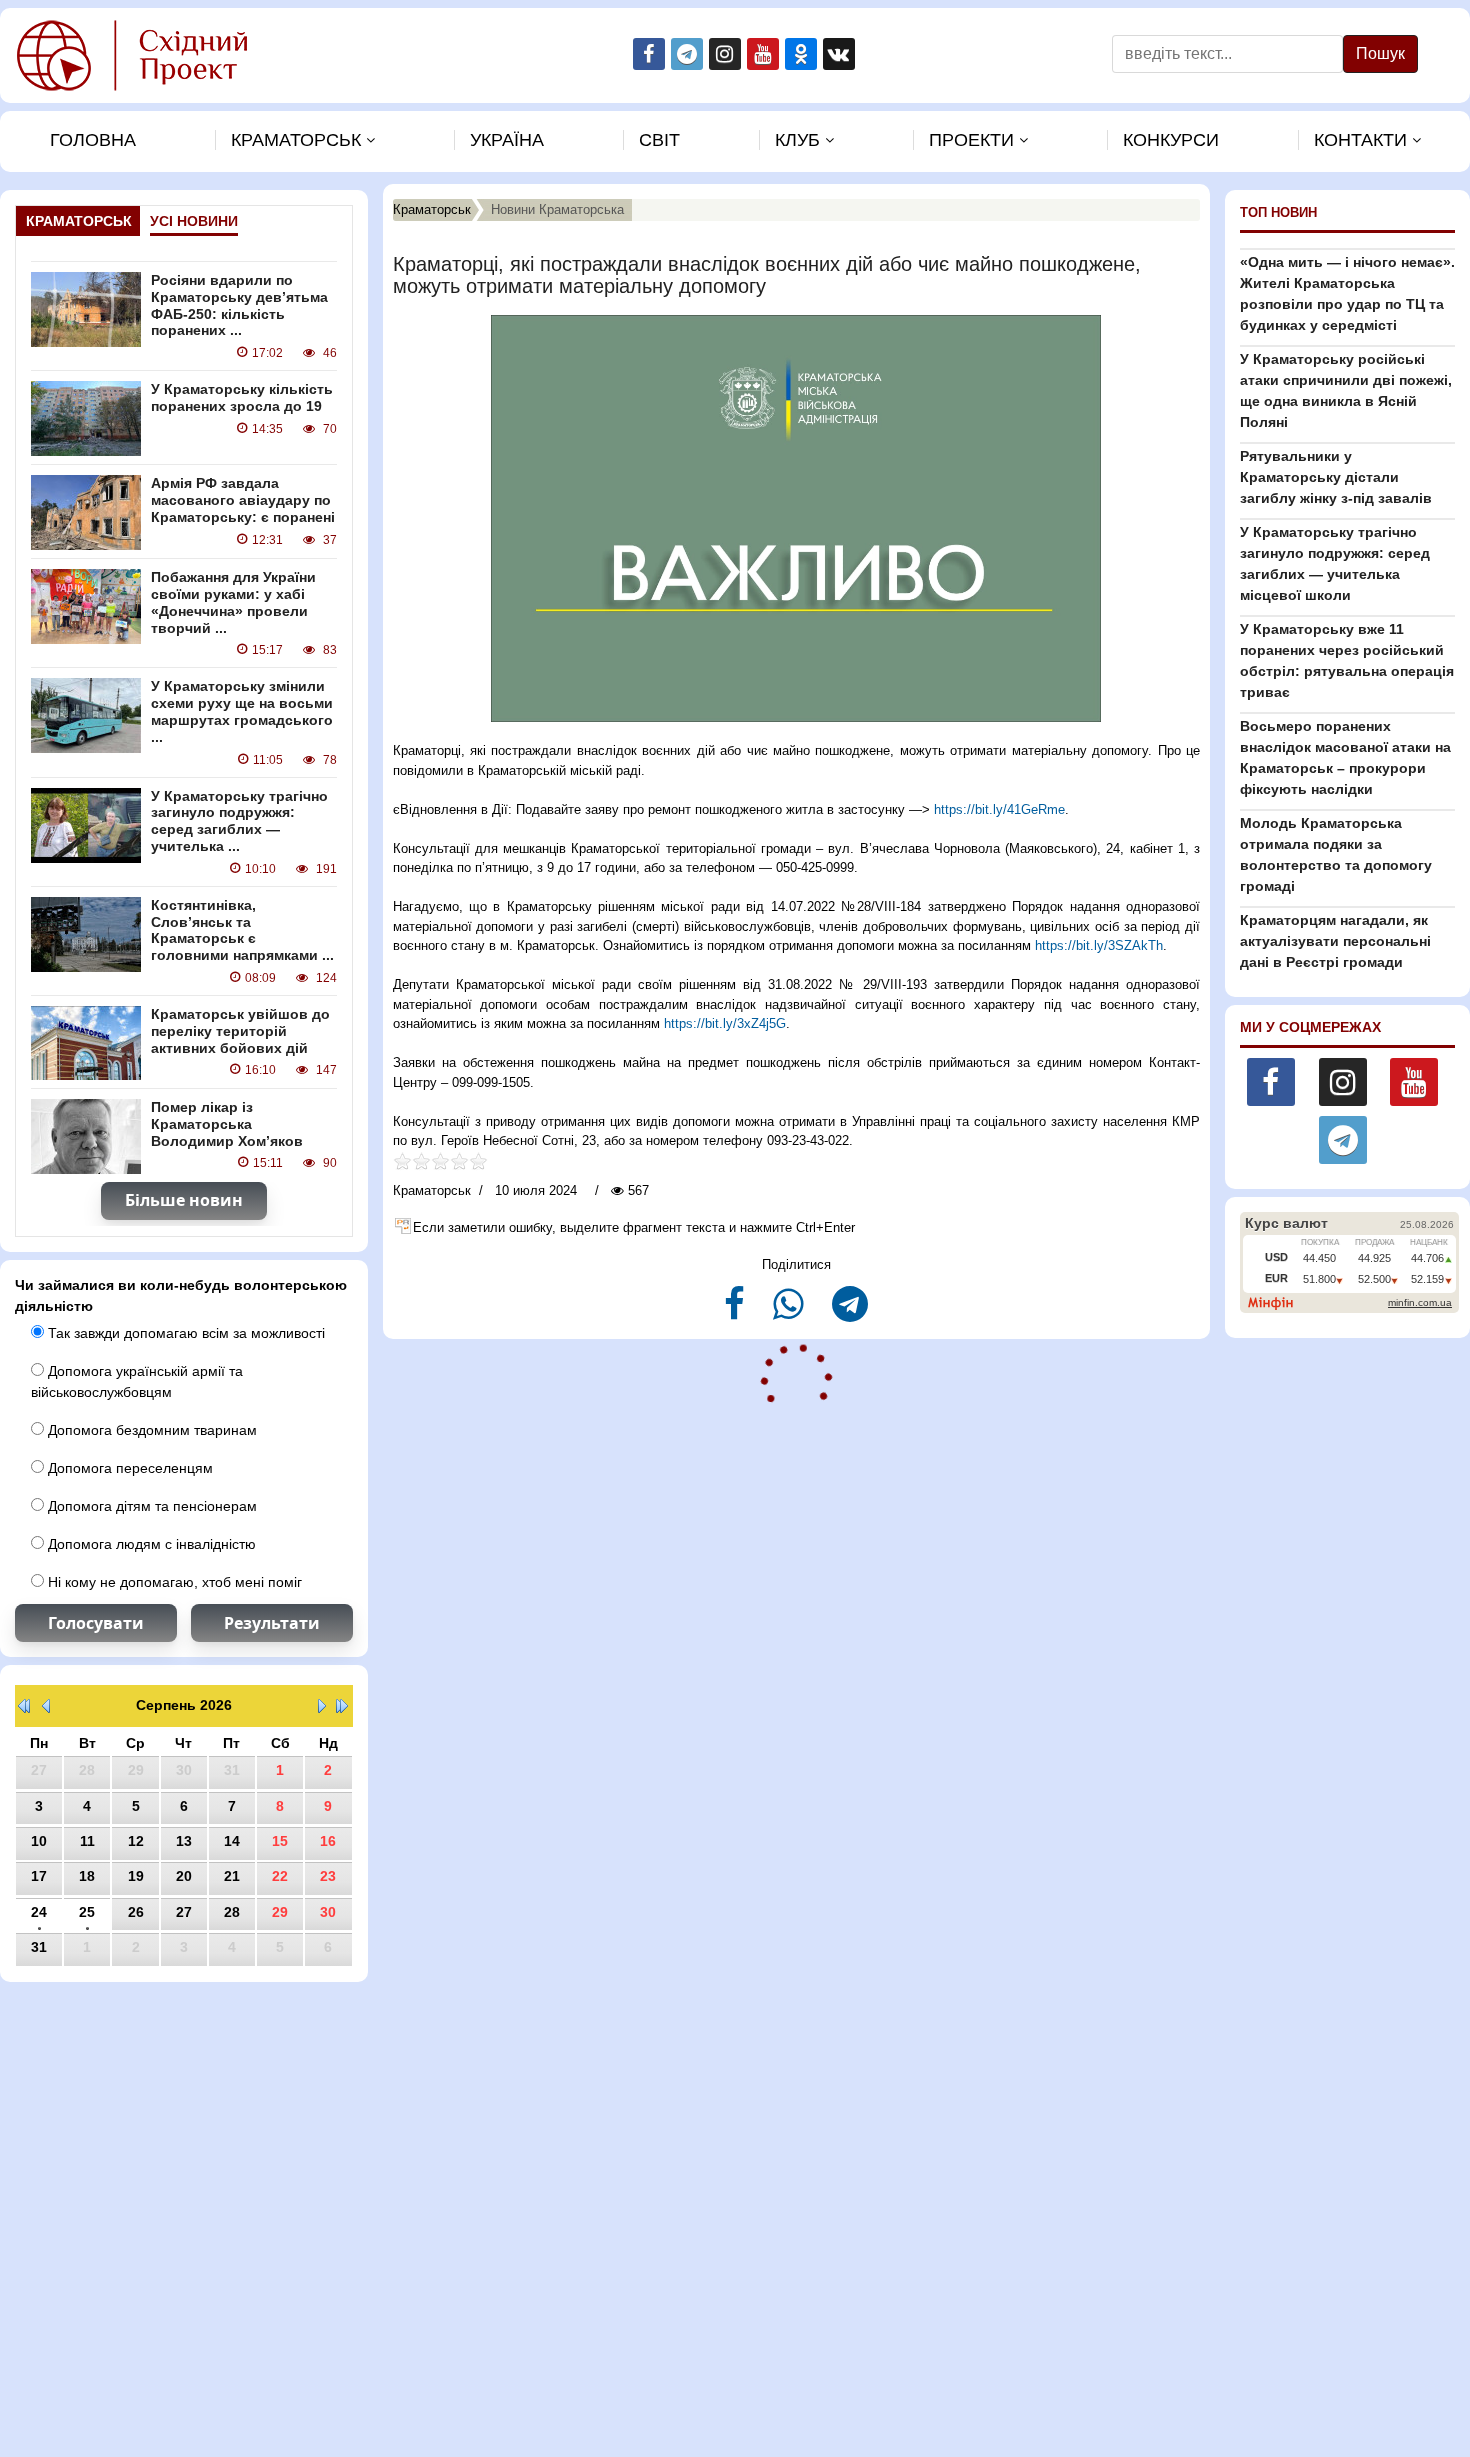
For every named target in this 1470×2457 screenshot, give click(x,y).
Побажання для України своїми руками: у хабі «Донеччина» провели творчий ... (233, 602)
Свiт (659, 140)
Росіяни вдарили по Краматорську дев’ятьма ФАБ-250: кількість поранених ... (239, 305)
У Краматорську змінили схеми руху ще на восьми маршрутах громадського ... (242, 711)
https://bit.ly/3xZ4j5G (725, 1023)
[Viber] (790, 1312)
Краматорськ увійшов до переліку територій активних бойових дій (240, 1031)
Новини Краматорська (557, 209)
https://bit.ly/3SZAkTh (1099, 945)
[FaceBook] (736, 1312)
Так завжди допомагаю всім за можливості (184, 1333)
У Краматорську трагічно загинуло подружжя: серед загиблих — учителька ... (239, 821)
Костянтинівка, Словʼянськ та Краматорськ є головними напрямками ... (242, 930)
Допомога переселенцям (128, 1468)
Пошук (1380, 53)
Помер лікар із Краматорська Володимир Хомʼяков (227, 1124)
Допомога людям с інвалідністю (150, 1544)
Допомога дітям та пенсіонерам (150, 1506)
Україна (507, 140)
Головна (93, 140)
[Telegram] (850, 1312)
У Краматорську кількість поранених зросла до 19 (242, 397)
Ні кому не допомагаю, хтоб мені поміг (173, 1582)
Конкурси (1171, 140)
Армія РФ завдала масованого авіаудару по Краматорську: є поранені (243, 500)
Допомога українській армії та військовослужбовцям (137, 1381)
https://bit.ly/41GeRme (999, 809)
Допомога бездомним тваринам (150, 1430)
